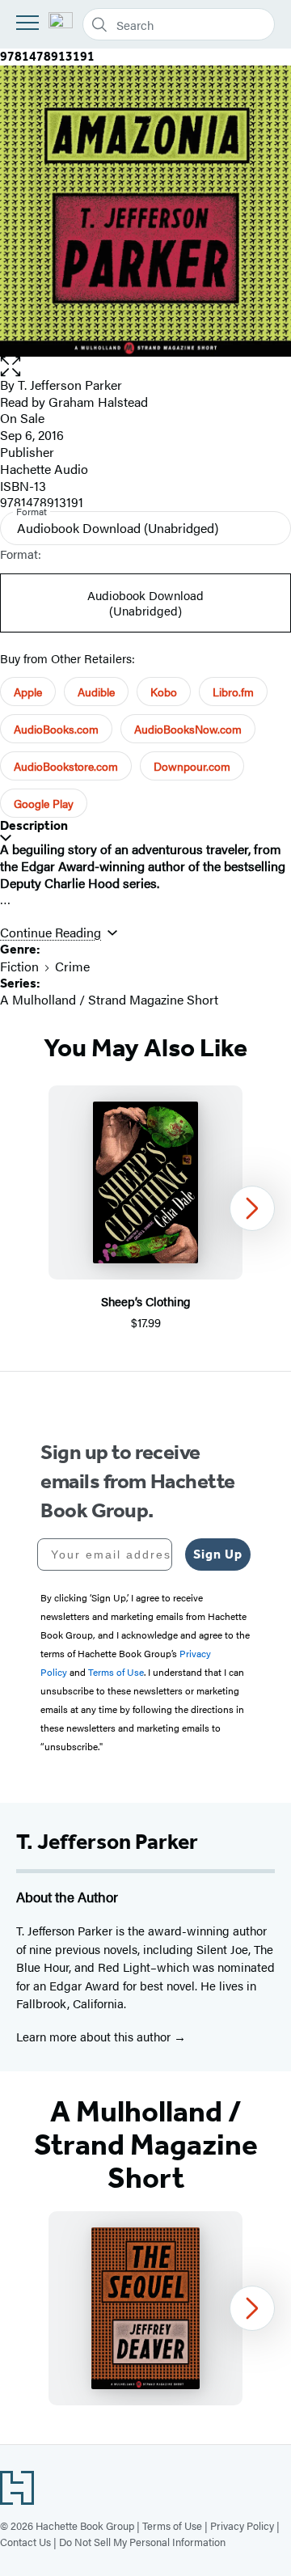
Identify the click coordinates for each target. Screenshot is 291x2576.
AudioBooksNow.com (188, 729)
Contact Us (25, 2542)
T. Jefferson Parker (70, 385)
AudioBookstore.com (66, 766)
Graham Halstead (98, 402)
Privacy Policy (242, 2525)
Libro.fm (233, 692)
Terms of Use (172, 2525)
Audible (96, 692)
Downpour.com (192, 766)
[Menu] (27, 23)
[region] (145, 1209)
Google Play (44, 803)
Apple (28, 692)
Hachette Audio (44, 469)
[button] (145, 367)
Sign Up (218, 1554)
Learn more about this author (95, 2036)
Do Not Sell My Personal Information (142, 2542)
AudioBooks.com (56, 729)
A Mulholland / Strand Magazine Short (109, 999)
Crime (72, 966)
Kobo (164, 692)
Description (34, 825)
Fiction (19, 966)
